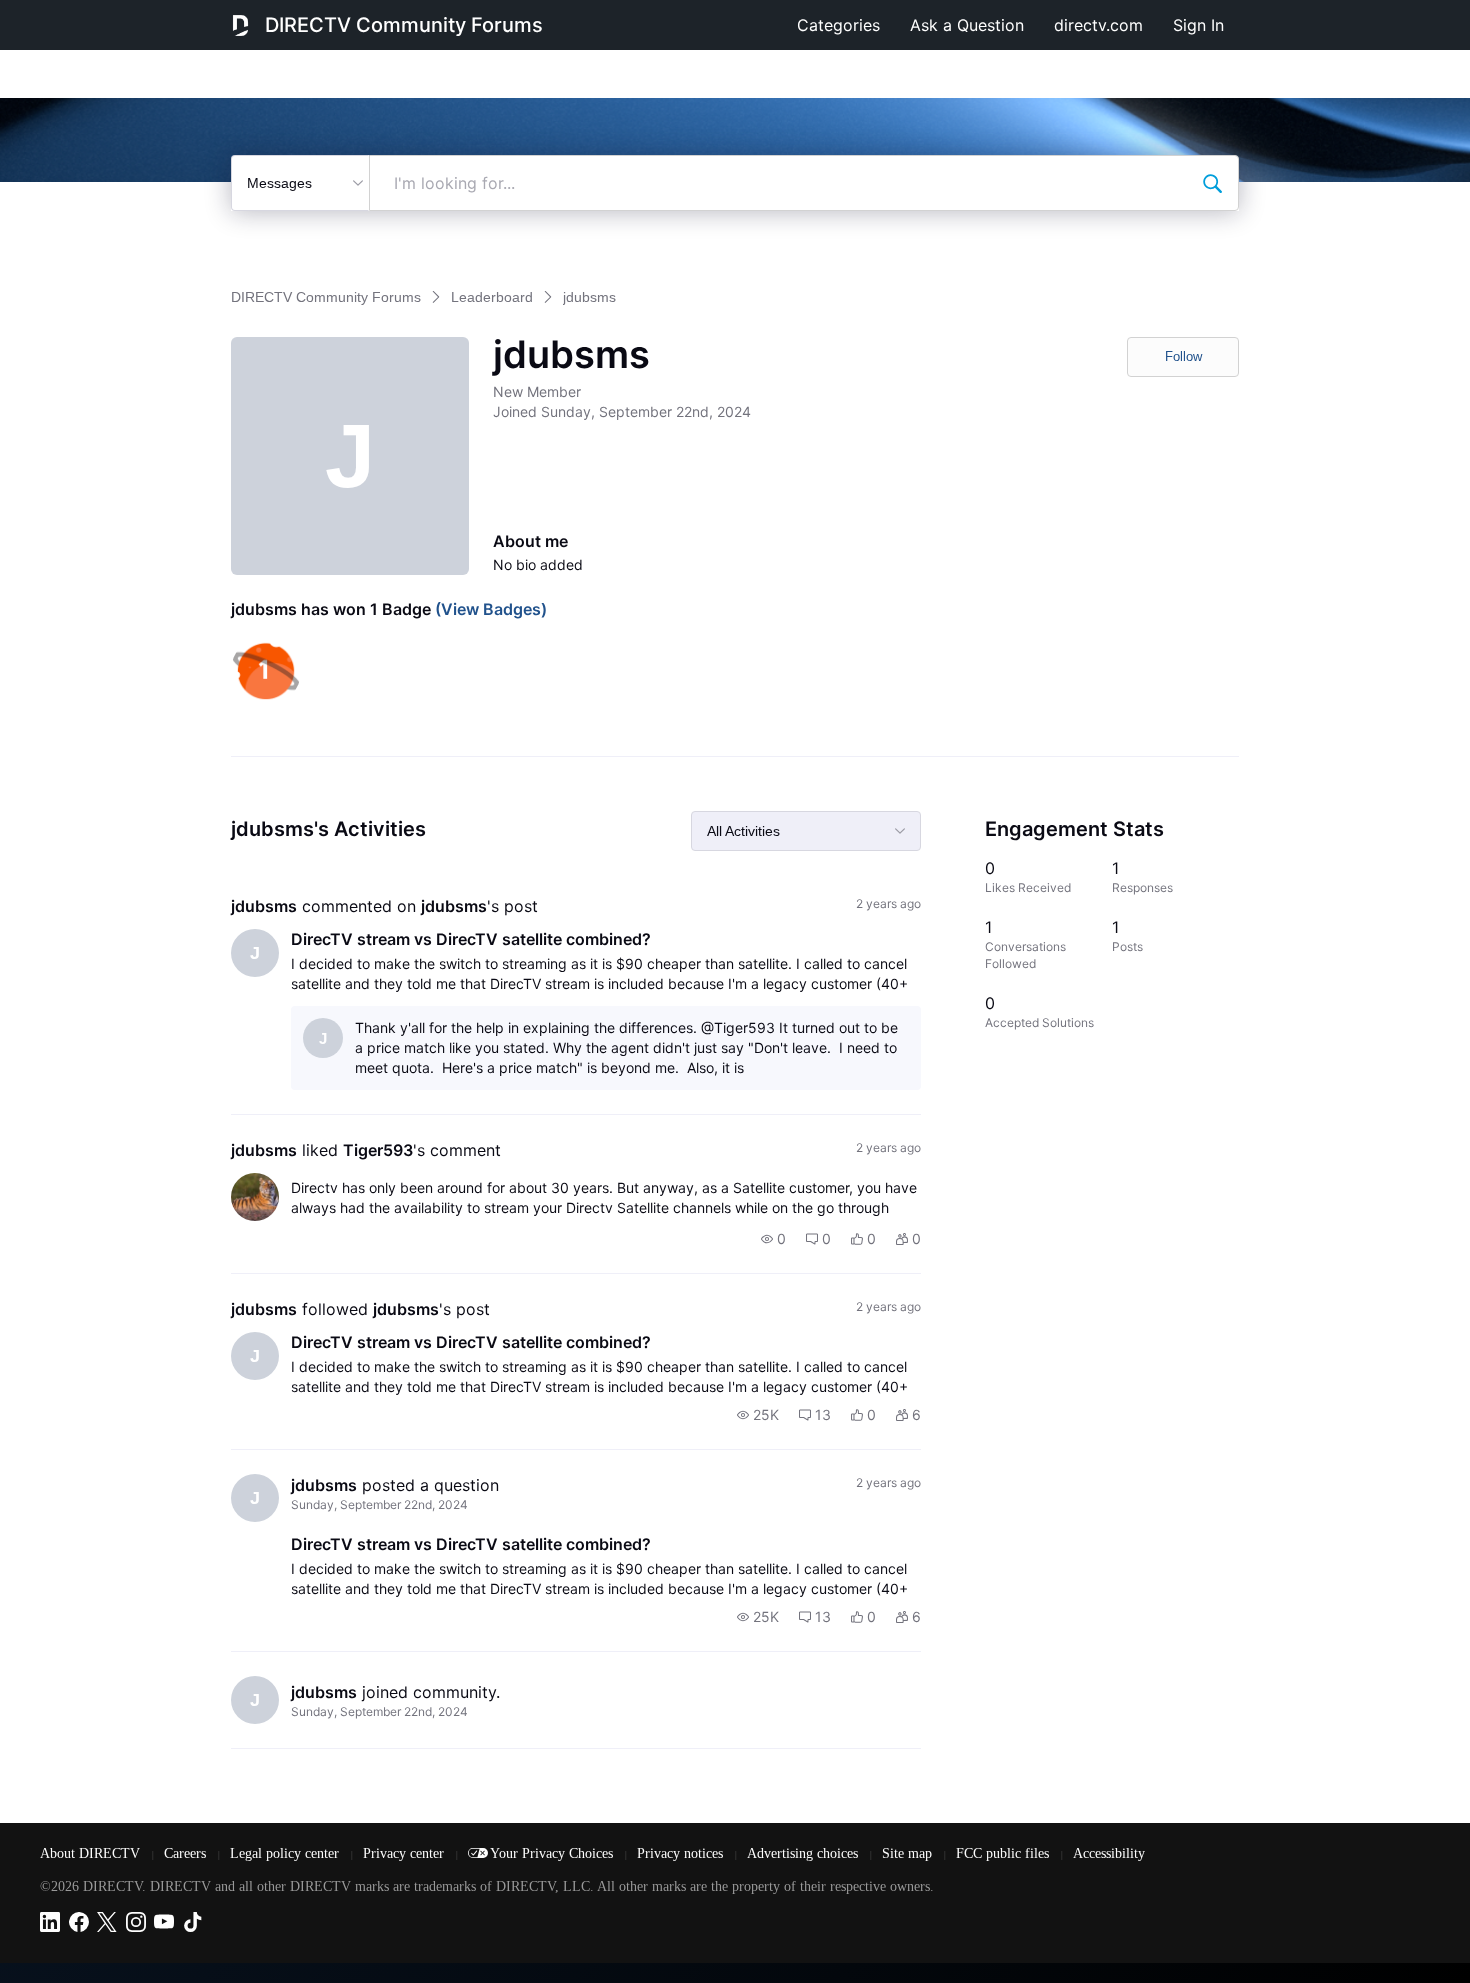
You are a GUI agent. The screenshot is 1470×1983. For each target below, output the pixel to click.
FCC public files (1004, 1853)
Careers (187, 1853)
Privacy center (405, 1853)
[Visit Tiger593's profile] (255, 1197)
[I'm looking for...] (1212, 183)
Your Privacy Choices (553, 1853)
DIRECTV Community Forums (404, 25)
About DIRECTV (92, 1853)
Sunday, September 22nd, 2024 (379, 1504)
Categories (838, 25)
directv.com (1098, 25)
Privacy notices (682, 1853)
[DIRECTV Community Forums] (240, 25)
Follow (1183, 356)
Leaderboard (492, 297)
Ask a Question (967, 25)
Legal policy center (286, 1853)
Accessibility (1109, 1853)
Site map (909, 1853)
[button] (773, 1239)
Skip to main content (84, 14)
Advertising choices (804, 1853)
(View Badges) (489, 609)
